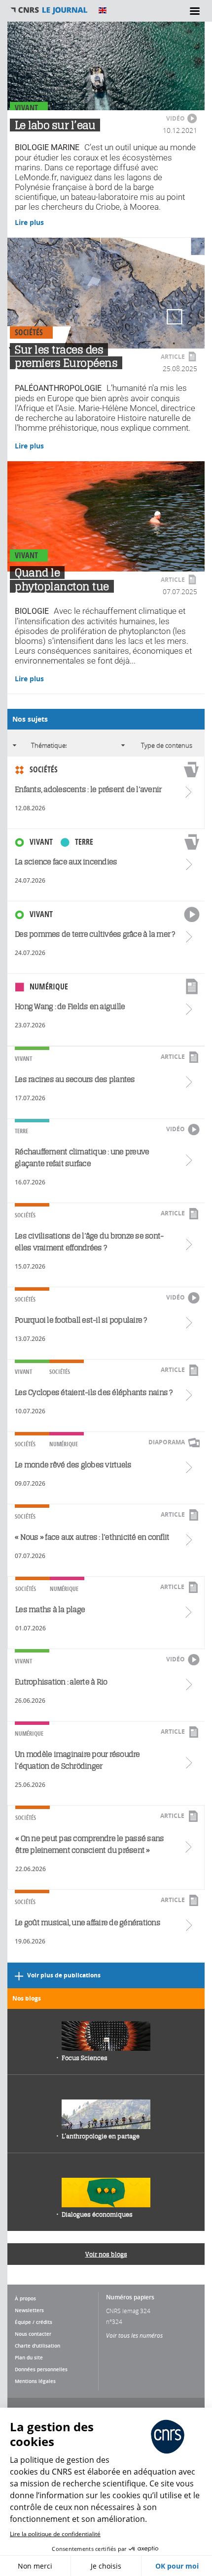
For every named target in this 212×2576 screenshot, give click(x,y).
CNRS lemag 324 (128, 2311)
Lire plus (29, 222)
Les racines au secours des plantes (75, 1079)
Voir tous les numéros (134, 2335)
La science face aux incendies (66, 862)
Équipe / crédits (34, 2322)
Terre (84, 842)
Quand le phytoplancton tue (62, 579)
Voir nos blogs (106, 2254)
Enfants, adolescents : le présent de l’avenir (88, 789)
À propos (25, 2298)
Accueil (49, 10)
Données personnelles (41, 2369)
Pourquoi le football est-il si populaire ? (81, 1320)
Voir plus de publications (64, 1975)
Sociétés (29, 332)
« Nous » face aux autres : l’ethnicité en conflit (92, 1537)
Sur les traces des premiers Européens (66, 356)
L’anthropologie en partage (101, 2136)
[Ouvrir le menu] (195, 11)
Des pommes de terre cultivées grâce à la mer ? (95, 934)
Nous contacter (33, 2334)
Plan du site (29, 2357)
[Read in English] (103, 10)
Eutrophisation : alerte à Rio (61, 1682)
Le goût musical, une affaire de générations (88, 1923)
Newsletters (29, 2310)
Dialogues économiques (97, 2214)
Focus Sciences (85, 2058)
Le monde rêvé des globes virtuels (73, 1465)
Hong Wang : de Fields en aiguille (70, 1006)
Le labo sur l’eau (55, 125)
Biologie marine (47, 148)
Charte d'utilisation (37, 2346)
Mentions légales (35, 2381)
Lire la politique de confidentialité (55, 2534)
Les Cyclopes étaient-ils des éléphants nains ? (94, 1392)
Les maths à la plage (50, 1609)
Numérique (49, 986)
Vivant (26, 108)
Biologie (32, 611)
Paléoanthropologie (58, 388)
